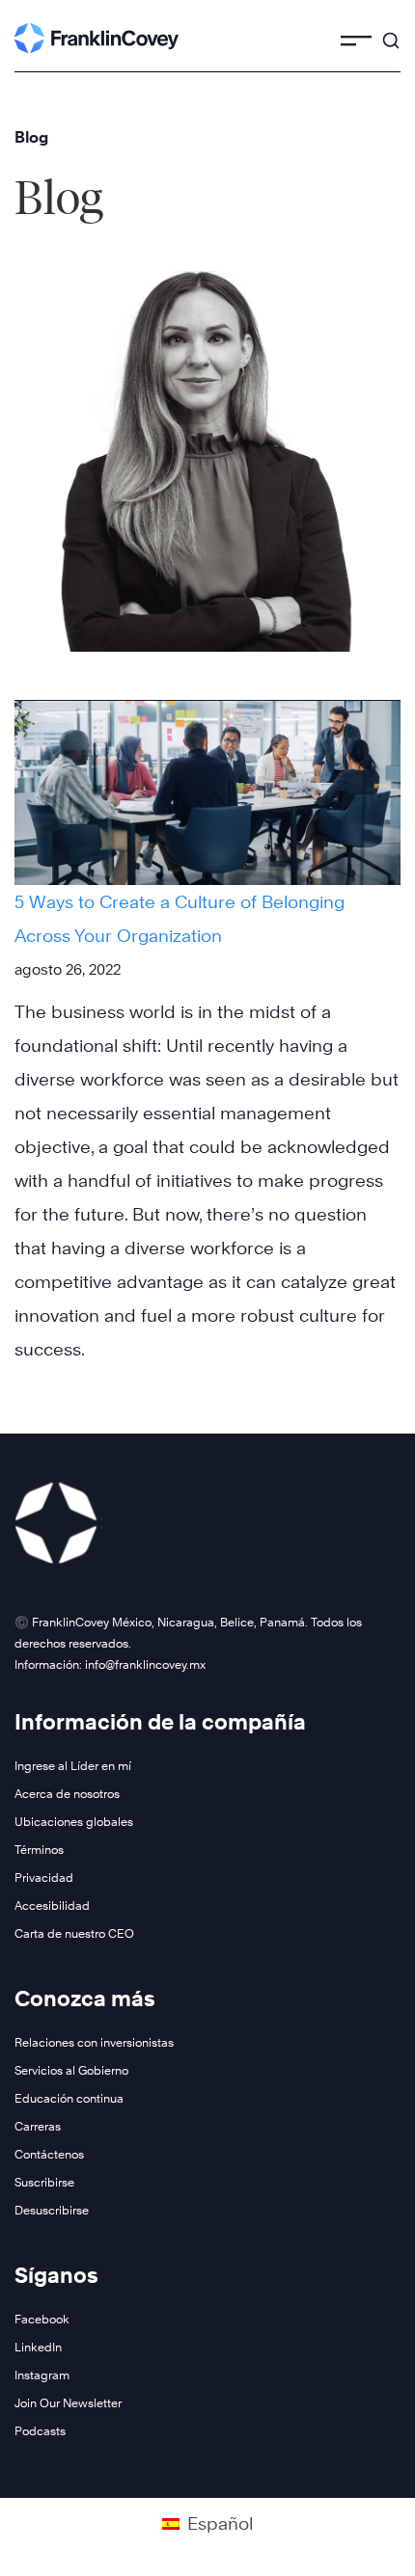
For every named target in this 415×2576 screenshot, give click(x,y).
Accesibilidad (52, 1905)
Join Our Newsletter (68, 2403)
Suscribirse (44, 2182)
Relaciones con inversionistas (94, 2042)
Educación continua (69, 2098)
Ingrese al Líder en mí (73, 1766)
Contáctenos (49, 2154)
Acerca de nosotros (67, 1794)
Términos (39, 1850)
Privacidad (44, 1878)
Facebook (42, 2319)
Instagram (42, 2375)
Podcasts (40, 2431)
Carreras (38, 2126)
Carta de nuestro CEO (74, 1933)
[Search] (391, 32)
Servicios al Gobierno (71, 2070)
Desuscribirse (52, 2210)
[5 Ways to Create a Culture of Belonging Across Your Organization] (207, 792)
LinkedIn (38, 2347)
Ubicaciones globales (74, 1822)
